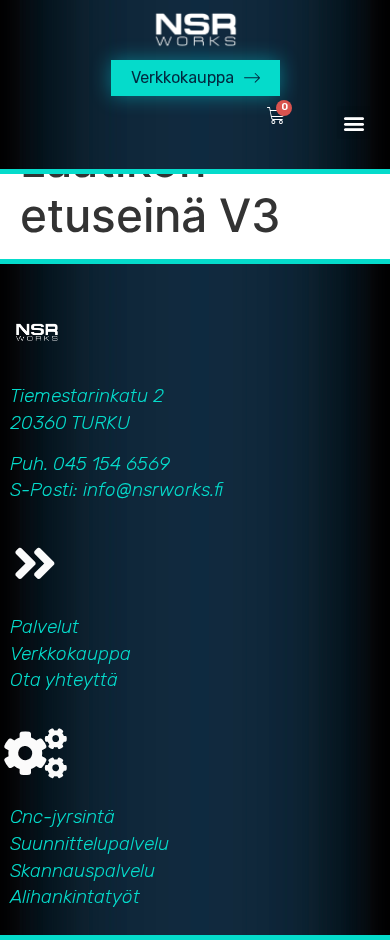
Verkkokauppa (70, 653)
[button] (353, 122)
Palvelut (44, 626)
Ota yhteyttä (64, 679)
